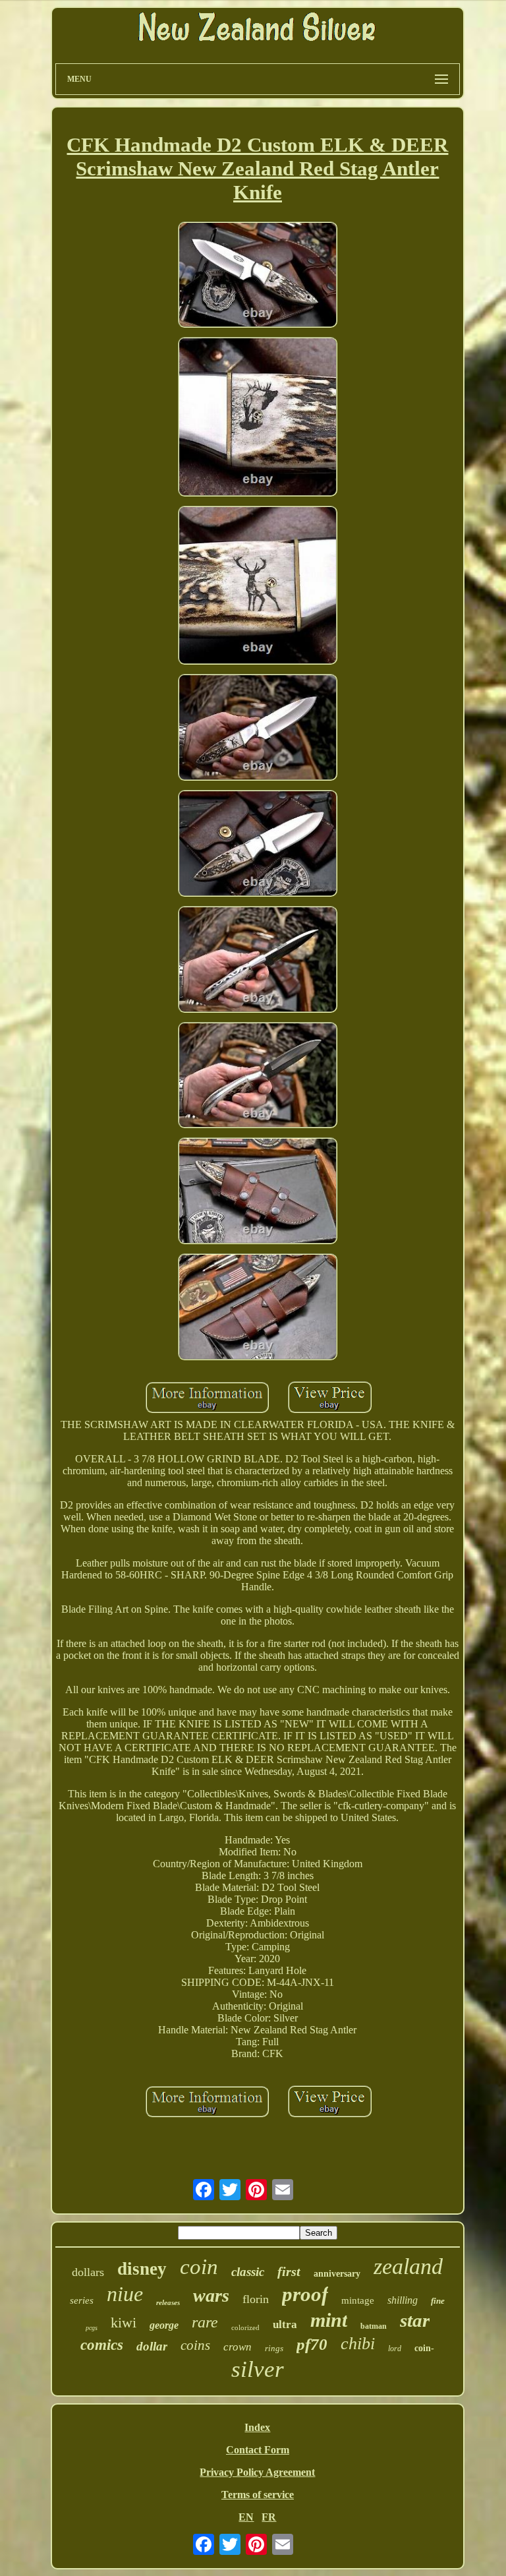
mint (329, 2320)
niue (125, 2294)
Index (257, 2427)
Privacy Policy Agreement (257, 2472)
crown (238, 2347)
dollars (88, 2272)
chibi (358, 2344)
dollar (152, 2346)
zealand (408, 2266)
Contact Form (258, 2450)
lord (395, 2349)
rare (205, 2322)
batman (374, 2326)
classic (248, 2272)
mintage (358, 2300)
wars (211, 2295)
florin (256, 2299)
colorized (245, 2327)
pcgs (92, 2328)
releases (168, 2302)
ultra (285, 2324)
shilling (403, 2300)
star (415, 2320)
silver (258, 2369)
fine (438, 2301)
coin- (424, 2348)
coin (199, 2267)
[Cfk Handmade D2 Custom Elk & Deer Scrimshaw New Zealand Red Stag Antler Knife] (258, 276)
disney (142, 2269)
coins (195, 2345)
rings (274, 2348)
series (82, 2300)
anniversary (337, 2274)
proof (305, 2294)
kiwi (124, 2322)
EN (246, 2517)
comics (102, 2345)
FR (269, 2517)
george (164, 2325)
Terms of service (258, 2495)
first (289, 2271)
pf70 (312, 2344)
